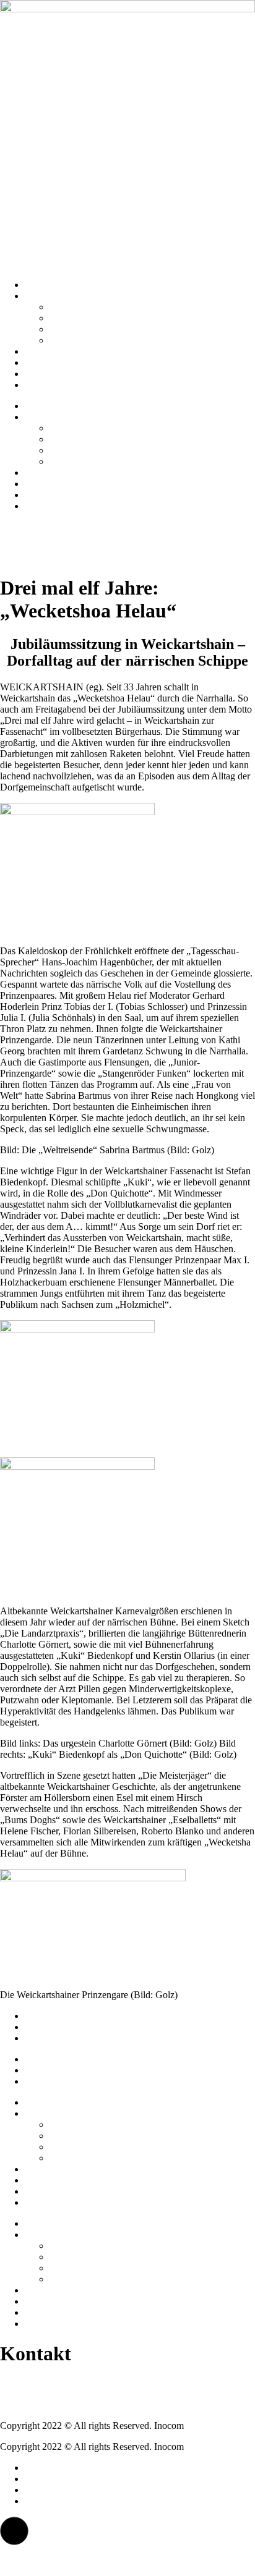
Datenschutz (49, 2027)
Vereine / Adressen (86, 307)
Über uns (43, 296)
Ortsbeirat (69, 318)
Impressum (46, 2016)
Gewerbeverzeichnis (89, 340)
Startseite (42, 285)
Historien (43, 351)
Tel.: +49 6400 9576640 (47, 2383)
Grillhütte (68, 329)
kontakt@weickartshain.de (52, 2404)
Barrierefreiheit (54, 2038)
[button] (14, 2531)
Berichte (41, 374)
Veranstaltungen (56, 385)
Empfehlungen (54, 362)
